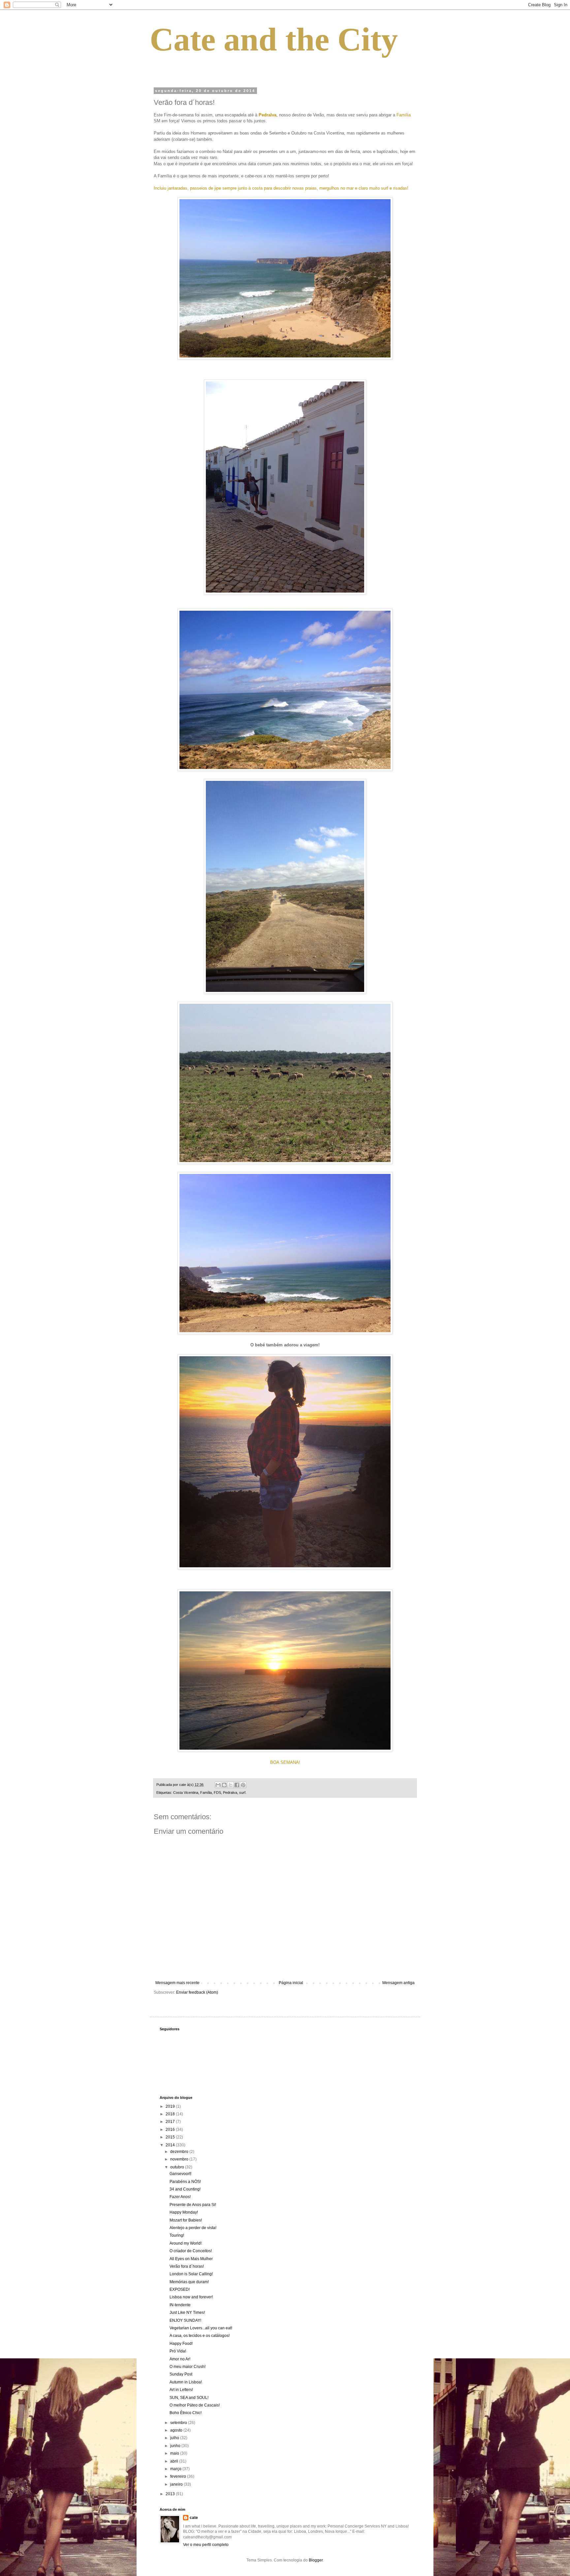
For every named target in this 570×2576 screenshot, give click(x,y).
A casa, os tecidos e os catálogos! (200, 2336)
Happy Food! (181, 2344)
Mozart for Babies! (186, 2220)
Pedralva (230, 1793)
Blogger (316, 2560)
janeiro (177, 2484)
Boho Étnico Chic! (186, 2413)
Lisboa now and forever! (191, 2297)
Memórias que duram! (189, 2282)
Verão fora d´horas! (187, 2266)
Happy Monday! (184, 2212)
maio (175, 2453)
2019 (171, 2106)
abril (175, 2461)
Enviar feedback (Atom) (197, 1992)
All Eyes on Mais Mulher (191, 2259)
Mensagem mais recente (177, 1983)
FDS (217, 1793)
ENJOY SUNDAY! (185, 2320)
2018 (171, 2114)
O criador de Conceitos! (191, 2251)
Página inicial (291, 1983)
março (176, 2469)
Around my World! (186, 2243)
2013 (171, 2494)
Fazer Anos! (180, 2197)
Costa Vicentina (186, 1793)
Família (206, 1793)
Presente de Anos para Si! (193, 2205)
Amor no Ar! (180, 2359)
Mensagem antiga (398, 1983)
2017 (171, 2122)
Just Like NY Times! (187, 2313)
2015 (171, 2137)
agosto (177, 2430)
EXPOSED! (180, 2289)
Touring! (177, 2235)
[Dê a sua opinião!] (224, 1785)
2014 (171, 2145)
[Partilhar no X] (231, 1785)
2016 (171, 2130)
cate (194, 2518)
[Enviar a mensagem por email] (218, 1785)
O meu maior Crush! (188, 2367)
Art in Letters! (181, 2390)
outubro (178, 2167)
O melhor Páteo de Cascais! (195, 2405)
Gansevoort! (180, 2174)
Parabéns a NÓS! (185, 2182)
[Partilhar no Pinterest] (243, 1785)
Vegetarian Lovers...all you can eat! (201, 2328)
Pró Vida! (178, 2351)
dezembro (180, 2152)
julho (175, 2438)
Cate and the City (274, 39)
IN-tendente (180, 2305)
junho (176, 2446)
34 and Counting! (185, 2189)
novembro (180, 2159)
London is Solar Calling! (191, 2274)
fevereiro (179, 2476)
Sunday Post (181, 2374)
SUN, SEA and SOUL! (189, 2398)
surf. (243, 1793)
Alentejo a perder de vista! (193, 2228)
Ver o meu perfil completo (206, 2545)
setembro (179, 2423)
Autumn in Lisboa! (186, 2382)
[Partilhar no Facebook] (237, 1785)
